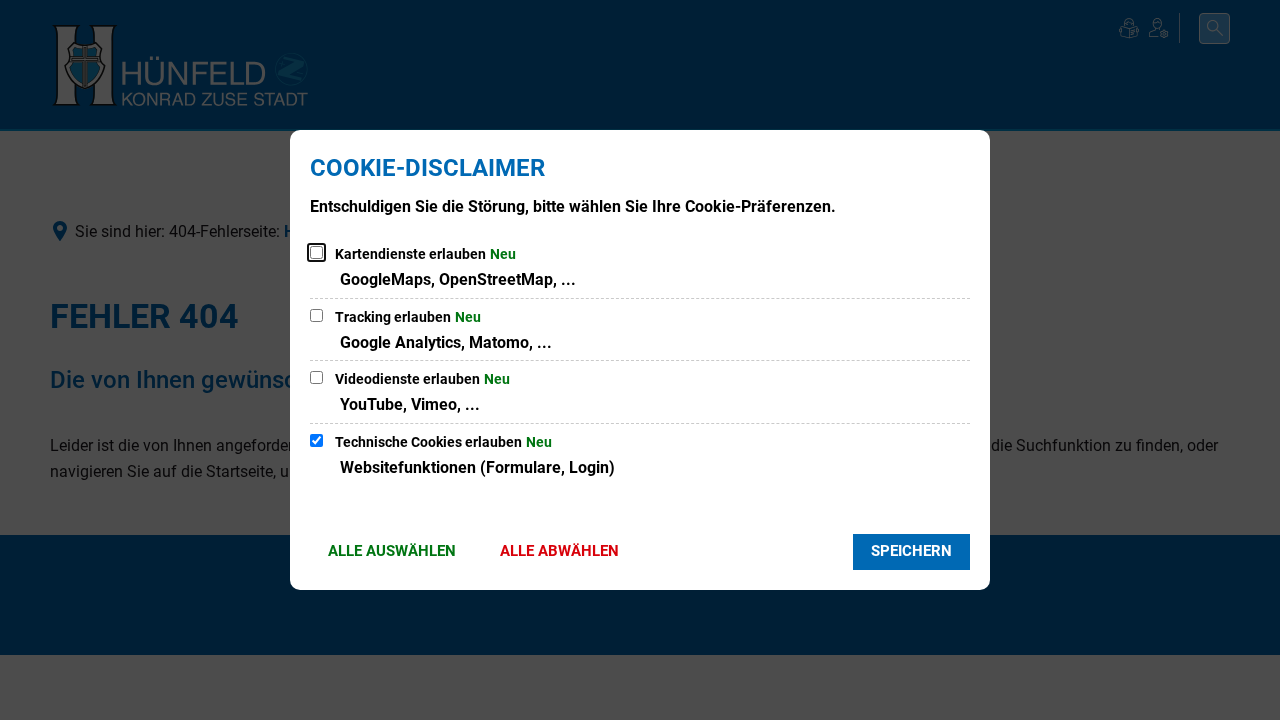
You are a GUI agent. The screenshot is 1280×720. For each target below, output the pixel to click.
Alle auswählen (392, 551)
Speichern (911, 551)
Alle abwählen (559, 551)
